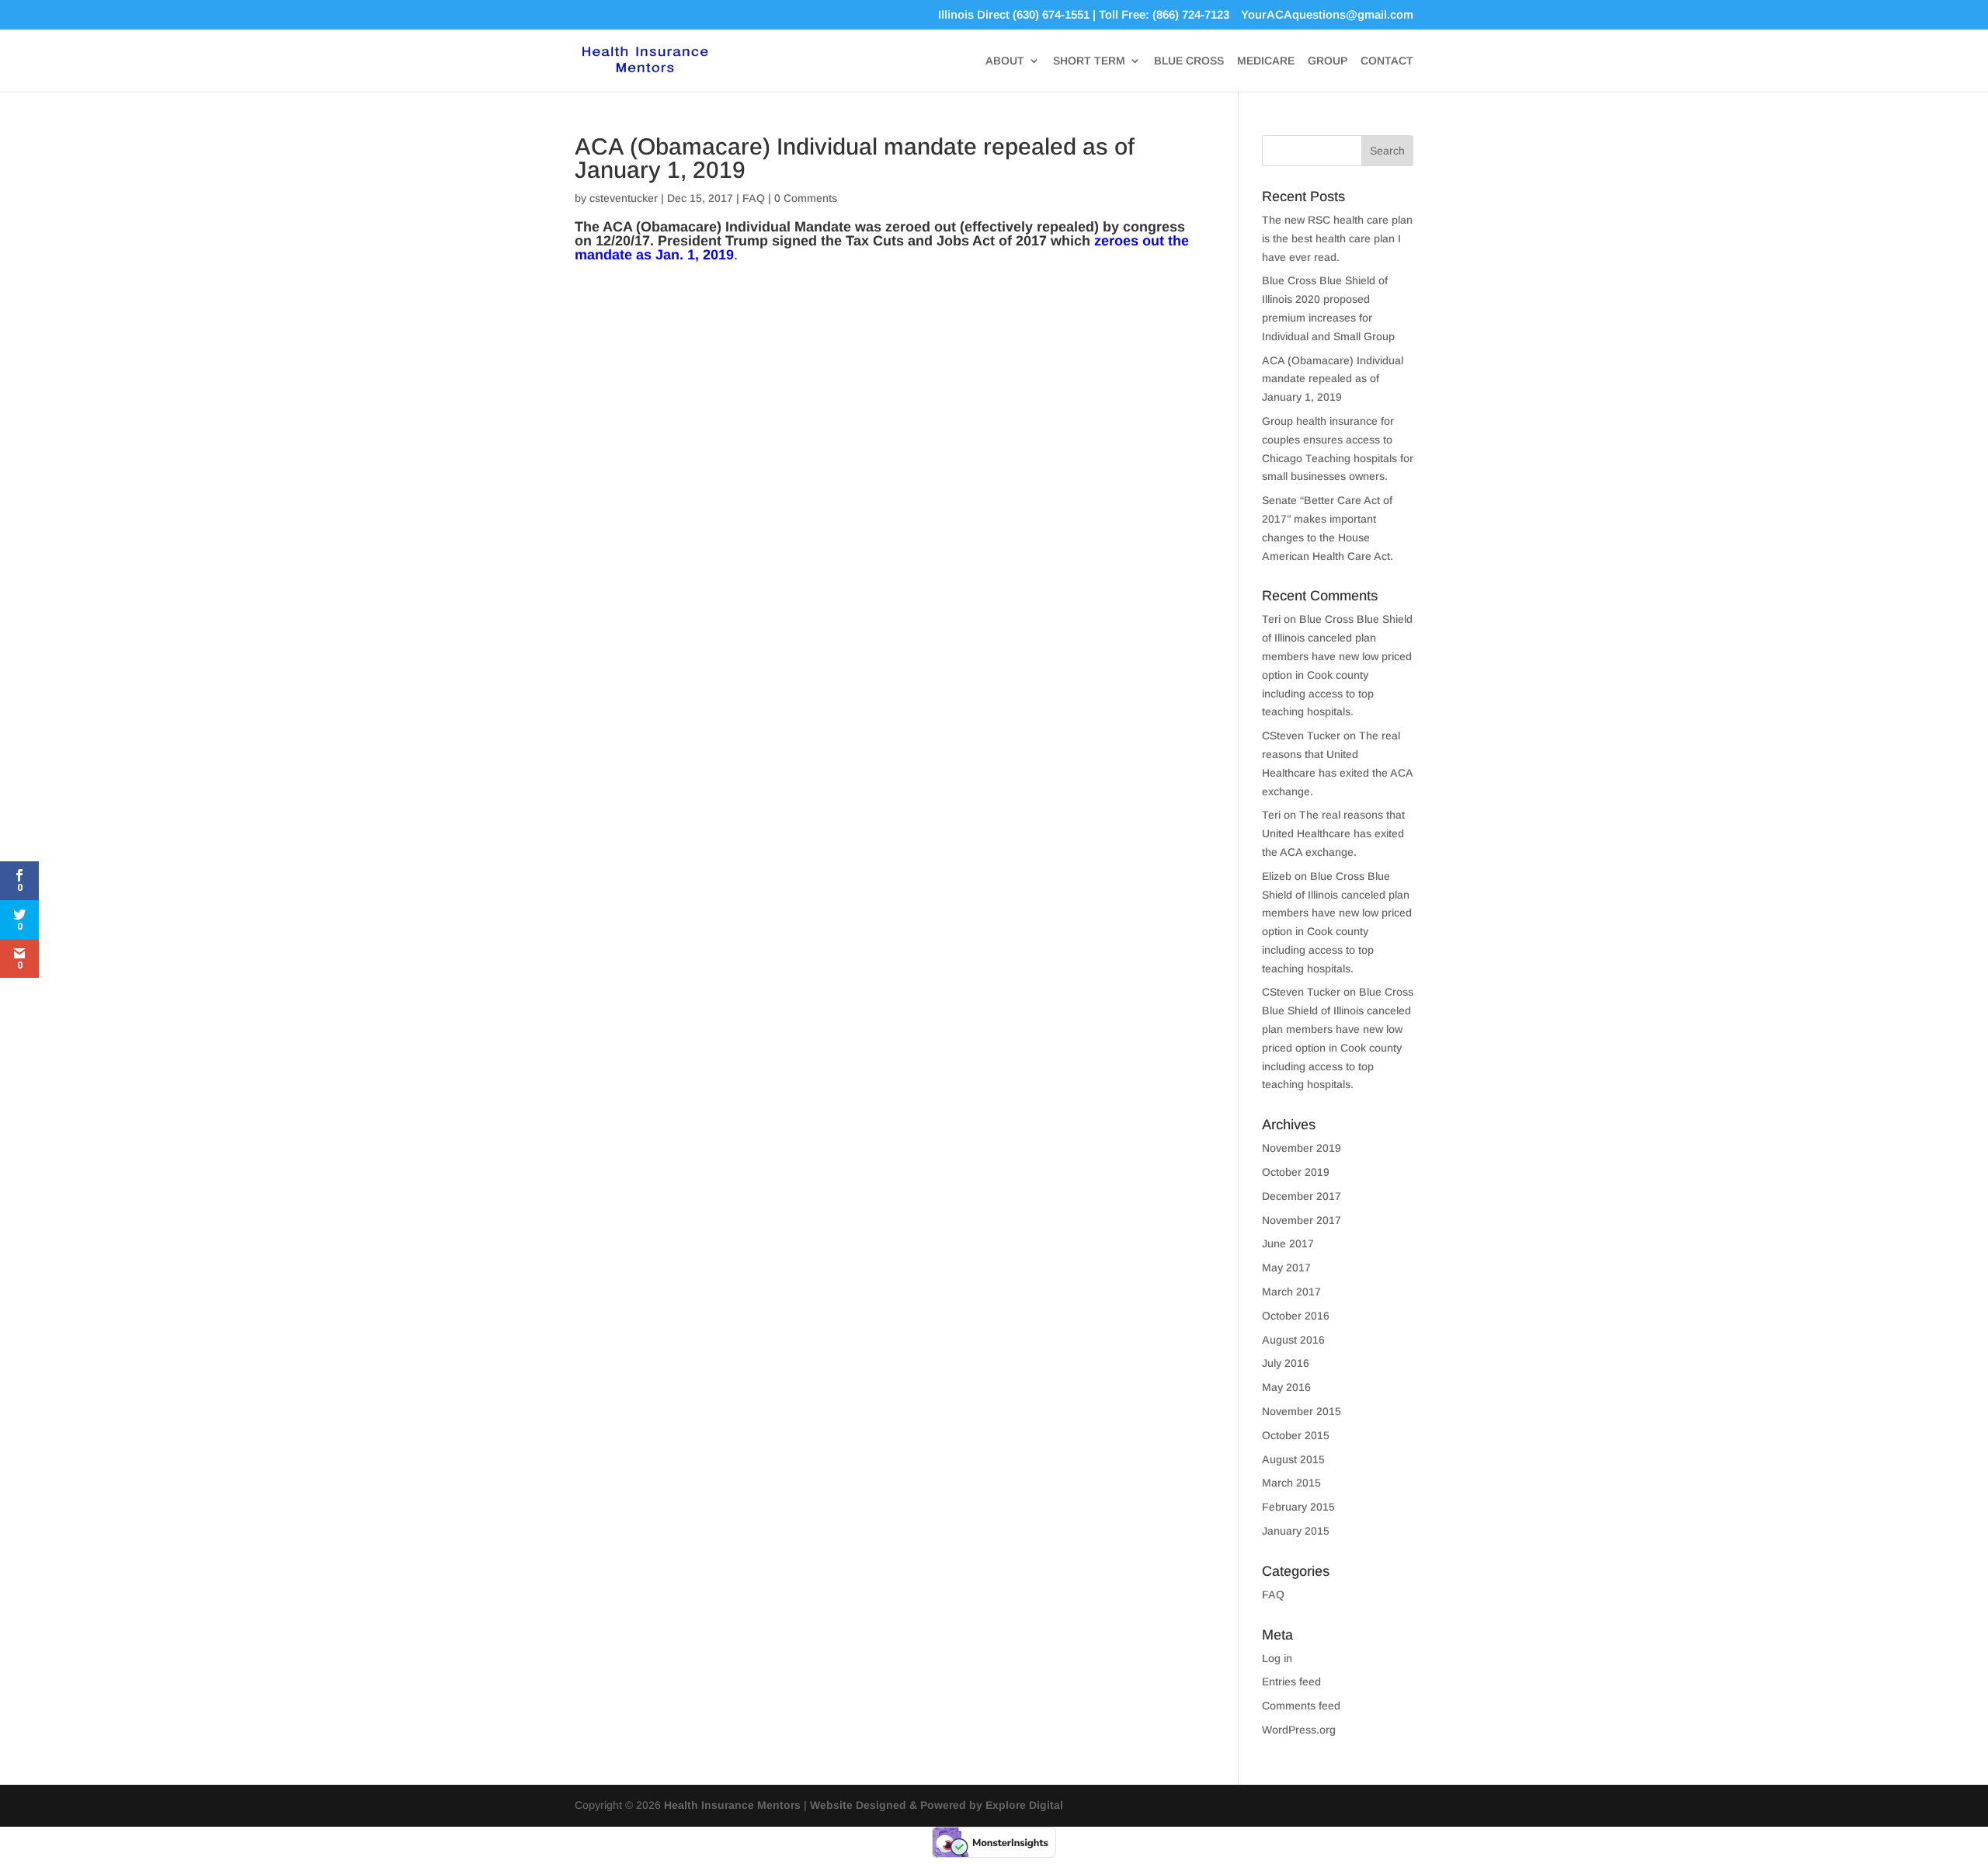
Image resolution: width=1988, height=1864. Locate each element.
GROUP (1328, 61)
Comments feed (1301, 1706)
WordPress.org (1299, 1730)
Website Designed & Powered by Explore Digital (937, 1805)
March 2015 (1291, 1483)
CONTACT (1387, 61)
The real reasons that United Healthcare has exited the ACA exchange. (1333, 833)
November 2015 (1302, 1411)
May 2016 (1286, 1387)
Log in (1277, 1658)
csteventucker (624, 198)
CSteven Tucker (1301, 736)
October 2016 (1296, 1316)
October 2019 (1296, 1172)
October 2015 (1296, 1435)
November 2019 (1302, 1148)
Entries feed (1291, 1681)
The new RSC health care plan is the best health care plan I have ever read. (1337, 238)
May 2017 (1286, 1268)
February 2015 (1298, 1507)
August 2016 (1293, 1340)
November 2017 (1302, 1220)
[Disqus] (883, 464)
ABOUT (1005, 61)
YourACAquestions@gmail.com (1327, 15)
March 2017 (1291, 1292)
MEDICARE (1266, 61)
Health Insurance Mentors (732, 1805)
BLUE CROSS (1189, 61)
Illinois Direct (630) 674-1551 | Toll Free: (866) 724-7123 (1084, 15)
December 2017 (1302, 1196)
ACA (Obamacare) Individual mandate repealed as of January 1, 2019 (1333, 379)
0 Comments (806, 198)
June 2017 (1288, 1243)
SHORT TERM (1089, 61)
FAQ (754, 198)
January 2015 (1296, 1531)
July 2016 (1286, 1363)
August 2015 (1293, 1459)
